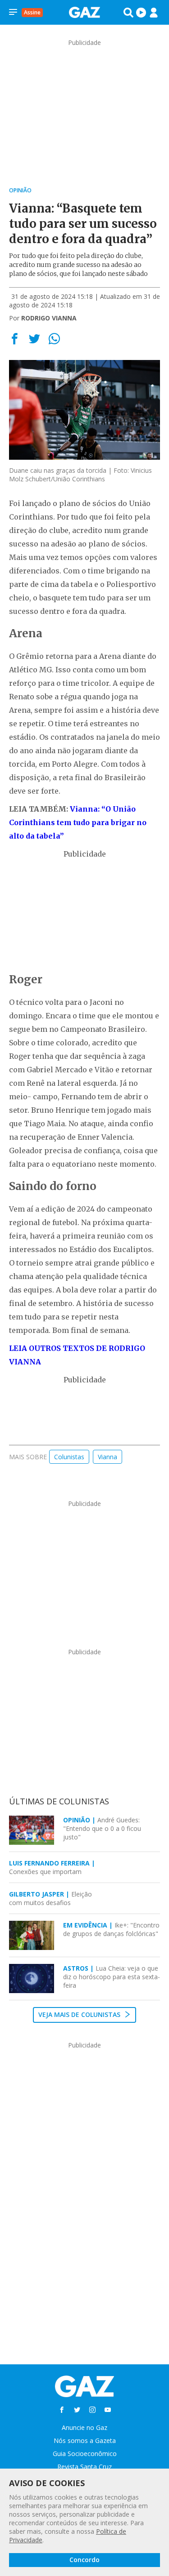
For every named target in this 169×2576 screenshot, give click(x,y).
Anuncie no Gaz (84, 2427)
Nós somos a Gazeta (85, 2441)
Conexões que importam (52, 1867)
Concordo (84, 2560)
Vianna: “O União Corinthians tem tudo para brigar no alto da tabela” (78, 822)
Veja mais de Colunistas (80, 2014)
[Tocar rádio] (141, 13)
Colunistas (69, 1457)
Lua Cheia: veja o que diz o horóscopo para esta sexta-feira (112, 1977)
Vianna (107, 1457)
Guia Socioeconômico (85, 2454)
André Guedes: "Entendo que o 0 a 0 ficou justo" (102, 1828)
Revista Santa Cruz (84, 2467)
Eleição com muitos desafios (50, 1898)
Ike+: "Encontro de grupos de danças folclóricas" (111, 1929)
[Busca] (128, 13)
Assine (32, 12)
